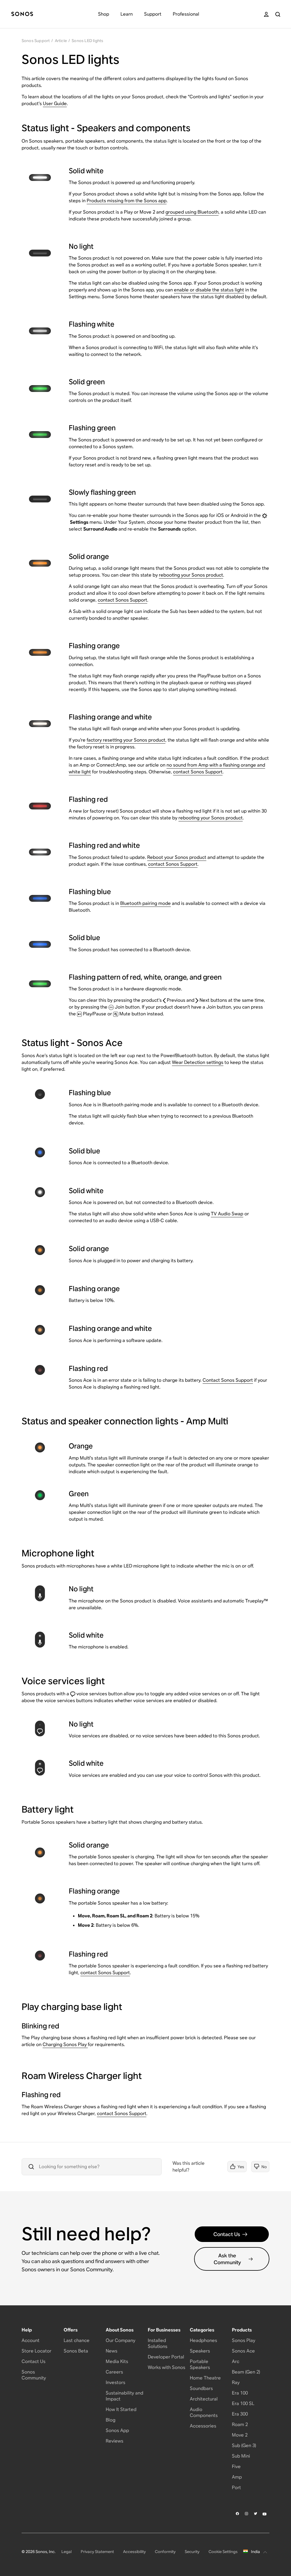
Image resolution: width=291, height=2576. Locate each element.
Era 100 (240, 2393)
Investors (116, 2382)
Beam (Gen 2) (246, 2372)
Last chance (77, 2340)
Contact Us (227, 2234)
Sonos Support (36, 41)
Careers (114, 2372)
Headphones (203, 2340)
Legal (66, 2552)
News (112, 2351)
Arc (236, 2361)
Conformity (165, 2552)
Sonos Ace (243, 2351)
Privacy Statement (97, 2552)
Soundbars (201, 2388)
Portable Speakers (200, 2364)
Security (192, 2552)
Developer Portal (166, 2357)
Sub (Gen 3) (244, 2445)
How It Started (121, 2409)
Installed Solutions (158, 2343)
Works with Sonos (167, 2367)
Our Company (120, 2340)
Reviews (115, 2441)
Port (236, 2488)
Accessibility (134, 2552)
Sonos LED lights (87, 41)
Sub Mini (241, 2456)
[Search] (278, 14)
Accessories (203, 2426)
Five (236, 2467)
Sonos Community (34, 2375)
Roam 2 (240, 2424)
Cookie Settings (223, 2552)
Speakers (200, 2351)
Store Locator (37, 2351)
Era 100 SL (243, 2403)
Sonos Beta (76, 2351)
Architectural (204, 2399)
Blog (111, 2420)
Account (31, 2340)
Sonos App (117, 2430)
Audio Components (204, 2412)
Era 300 (240, 2414)
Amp (237, 2477)
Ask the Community (227, 2259)
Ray (236, 2382)
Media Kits (117, 2361)
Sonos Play (244, 2340)
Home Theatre (205, 2378)
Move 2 (240, 2435)
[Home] (22, 14)
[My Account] (266, 14)
